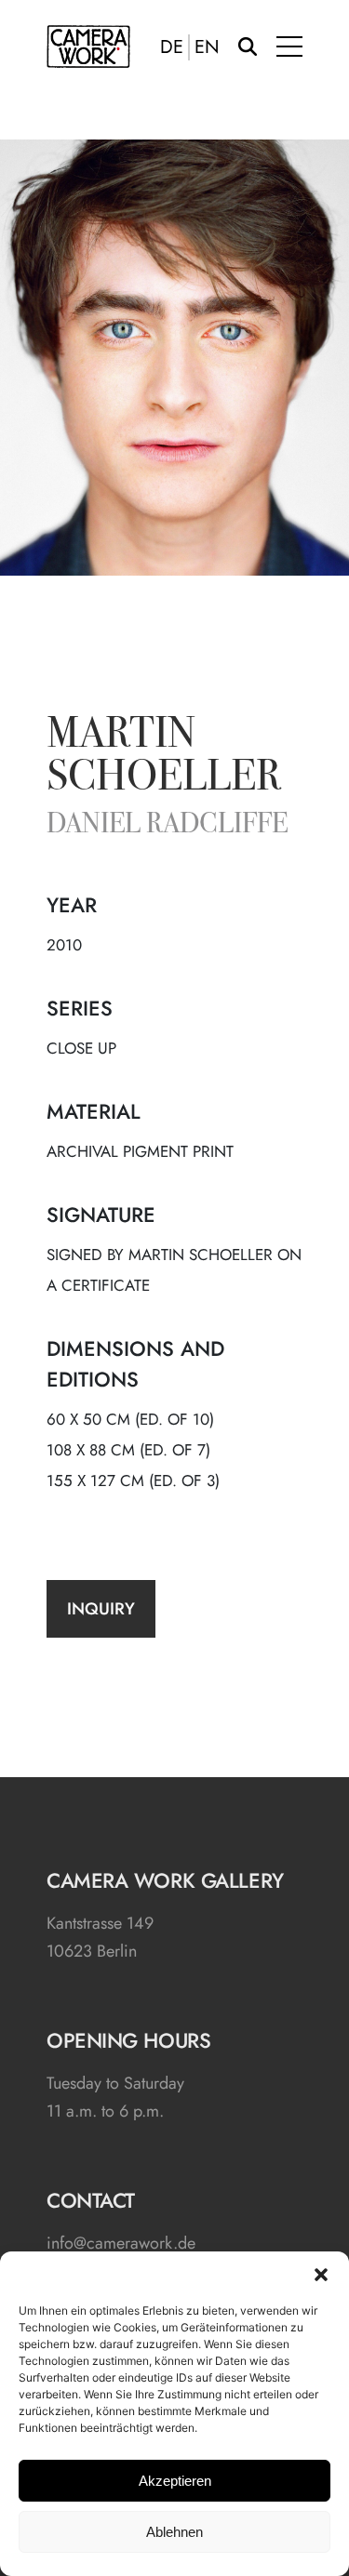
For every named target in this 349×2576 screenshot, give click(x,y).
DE (172, 47)
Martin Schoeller (164, 758)
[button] (321, 2275)
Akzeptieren (175, 2481)
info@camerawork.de (121, 2243)
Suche (248, 46)
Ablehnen (174, 2532)
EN (207, 47)
